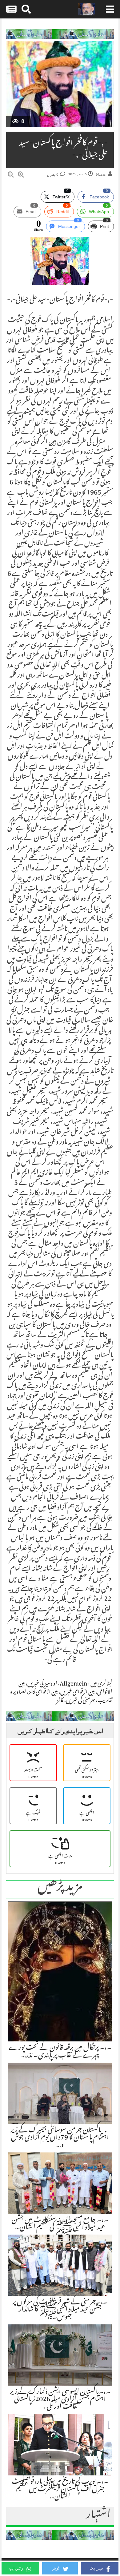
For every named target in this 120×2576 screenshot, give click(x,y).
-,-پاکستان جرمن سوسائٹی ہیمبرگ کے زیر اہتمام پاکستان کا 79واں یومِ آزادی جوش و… (60, 2138)
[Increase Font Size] (21, 176)
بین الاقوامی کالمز (43, 1693)
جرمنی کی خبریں (80, 1701)
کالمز (60, 1701)
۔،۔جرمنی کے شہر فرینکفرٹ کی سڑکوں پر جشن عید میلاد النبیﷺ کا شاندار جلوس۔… (60, 2310)
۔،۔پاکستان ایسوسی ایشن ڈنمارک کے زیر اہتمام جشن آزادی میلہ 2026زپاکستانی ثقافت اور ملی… (60, 2400)
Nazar (101, 175)
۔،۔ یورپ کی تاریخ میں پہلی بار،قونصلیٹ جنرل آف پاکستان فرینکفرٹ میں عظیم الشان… (60, 2490)
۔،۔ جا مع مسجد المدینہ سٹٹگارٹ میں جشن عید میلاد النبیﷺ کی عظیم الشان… (60, 2224)
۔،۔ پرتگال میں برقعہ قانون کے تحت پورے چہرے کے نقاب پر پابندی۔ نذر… (60, 2052)
